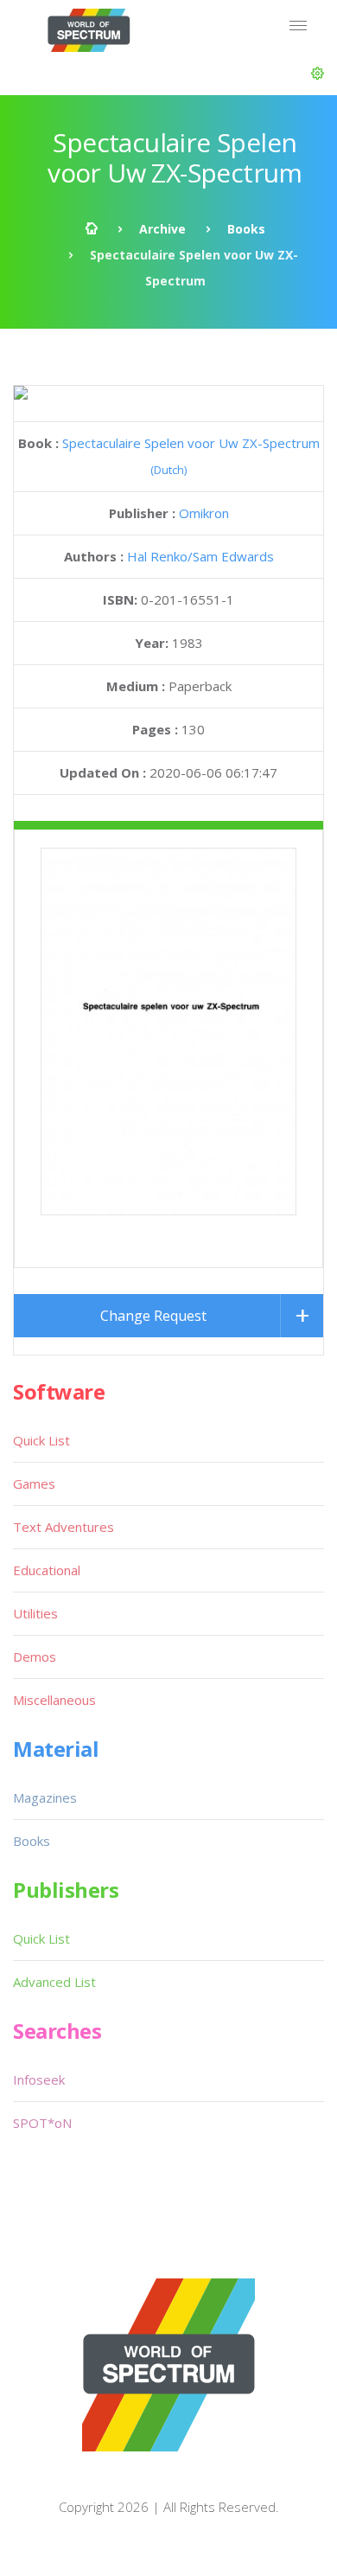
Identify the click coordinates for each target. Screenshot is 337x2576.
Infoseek (39, 2079)
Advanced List (54, 1982)
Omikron (204, 513)
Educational (47, 1570)
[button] (318, 74)
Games (34, 1483)
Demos (35, 1656)
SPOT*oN (42, 2123)
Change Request (153, 1316)
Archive (162, 229)
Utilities (35, 1613)
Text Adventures (64, 1527)
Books (246, 229)
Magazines (45, 1797)
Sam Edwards (233, 556)
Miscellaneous (54, 1700)
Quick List (41, 1440)
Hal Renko (157, 556)
